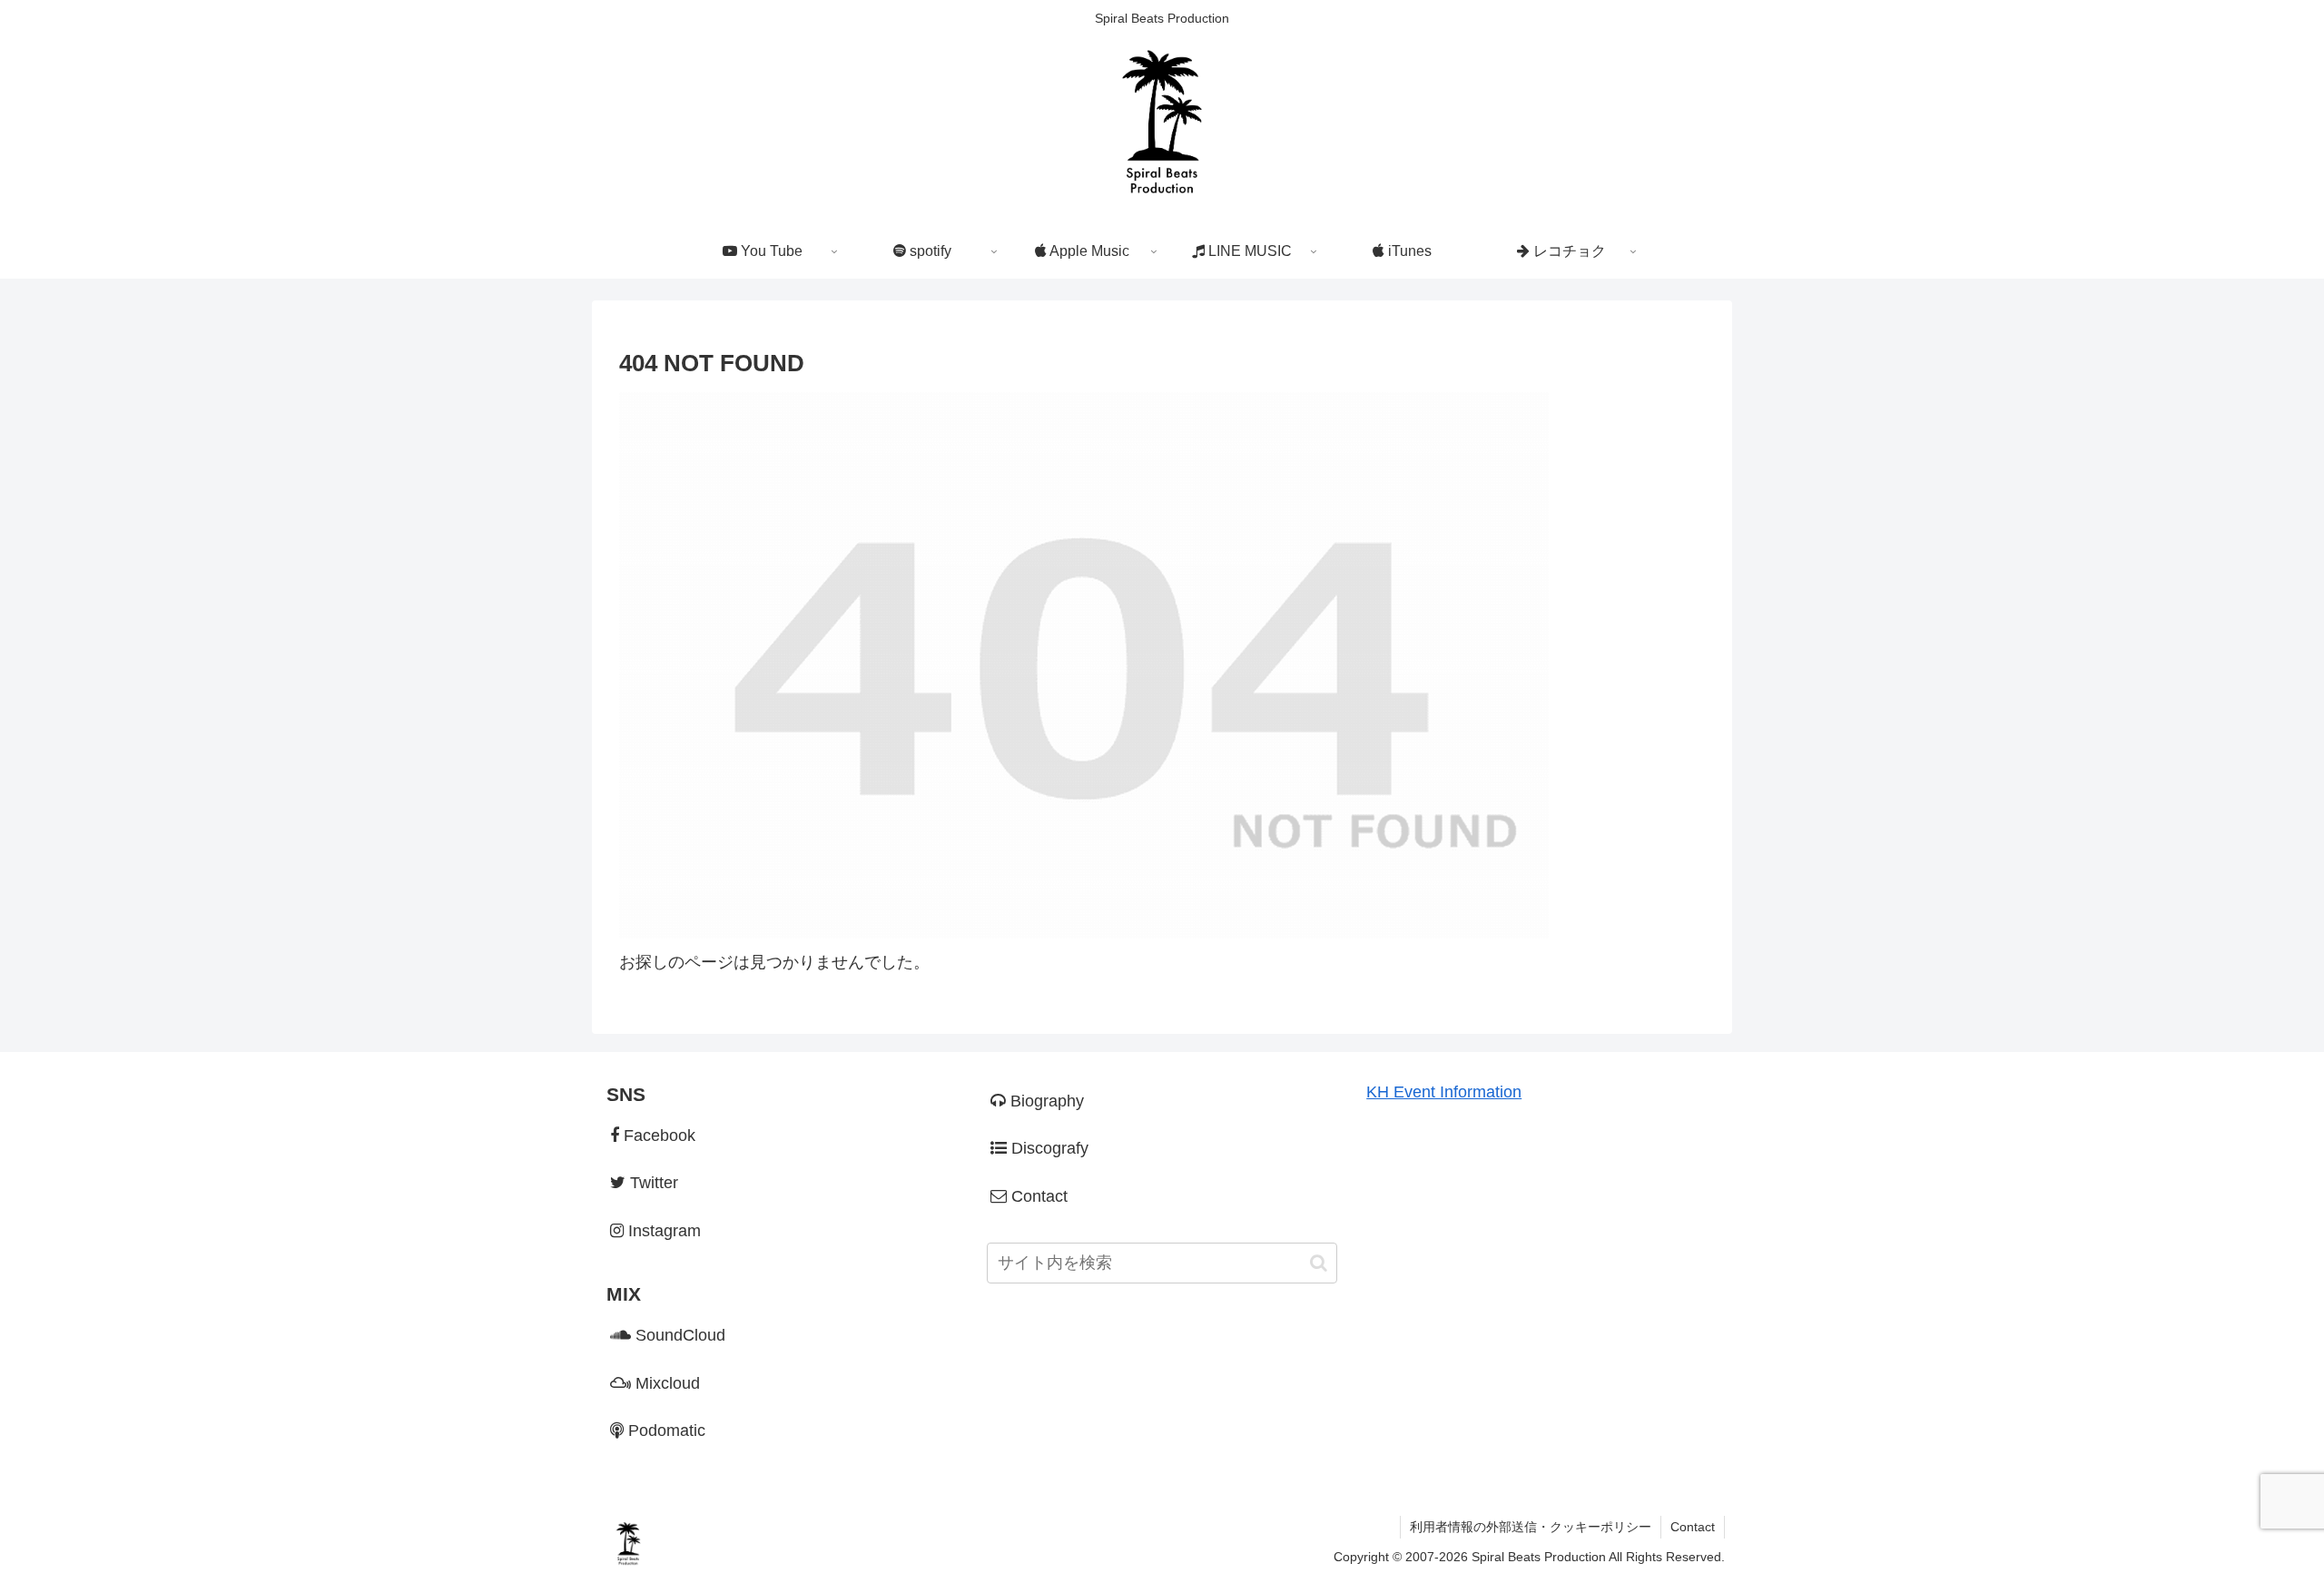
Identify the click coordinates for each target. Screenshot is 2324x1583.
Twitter (652, 1183)
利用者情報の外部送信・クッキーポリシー (1531, 1527)
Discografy (1048, 1148)
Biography (1045, 1101)
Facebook (657, 1136)
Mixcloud (665, 1383)
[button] (1319, 1263)
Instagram (662, 1231)
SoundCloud (678, 1335)
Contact (1037, 1196)
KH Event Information (1444, 1092)
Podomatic (665, 1431)
